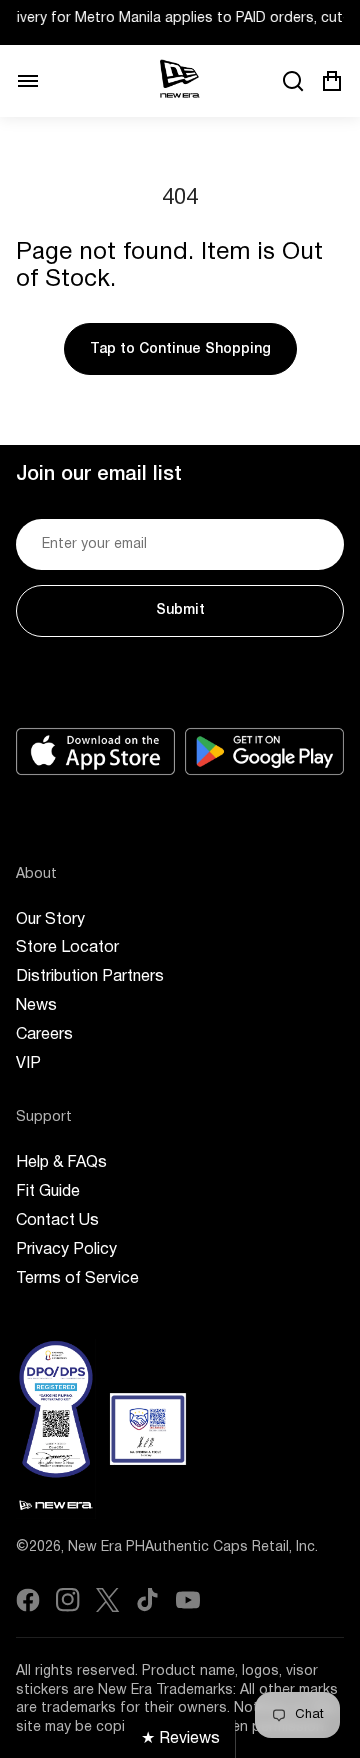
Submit (180, 610)
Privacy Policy (66, 1250)
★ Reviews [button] (180, 1739)
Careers (44, 1035)
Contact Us (57, 1221)
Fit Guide (48, 1192)
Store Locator (67, 948)
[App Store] (95, 751)
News (36, 1006)
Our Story (50, 920)
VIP (28, 1064)
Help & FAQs (61, 1163)
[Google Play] (264, 751)
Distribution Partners (90, 977)
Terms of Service (77, 1279)
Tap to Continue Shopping (180, 349)
